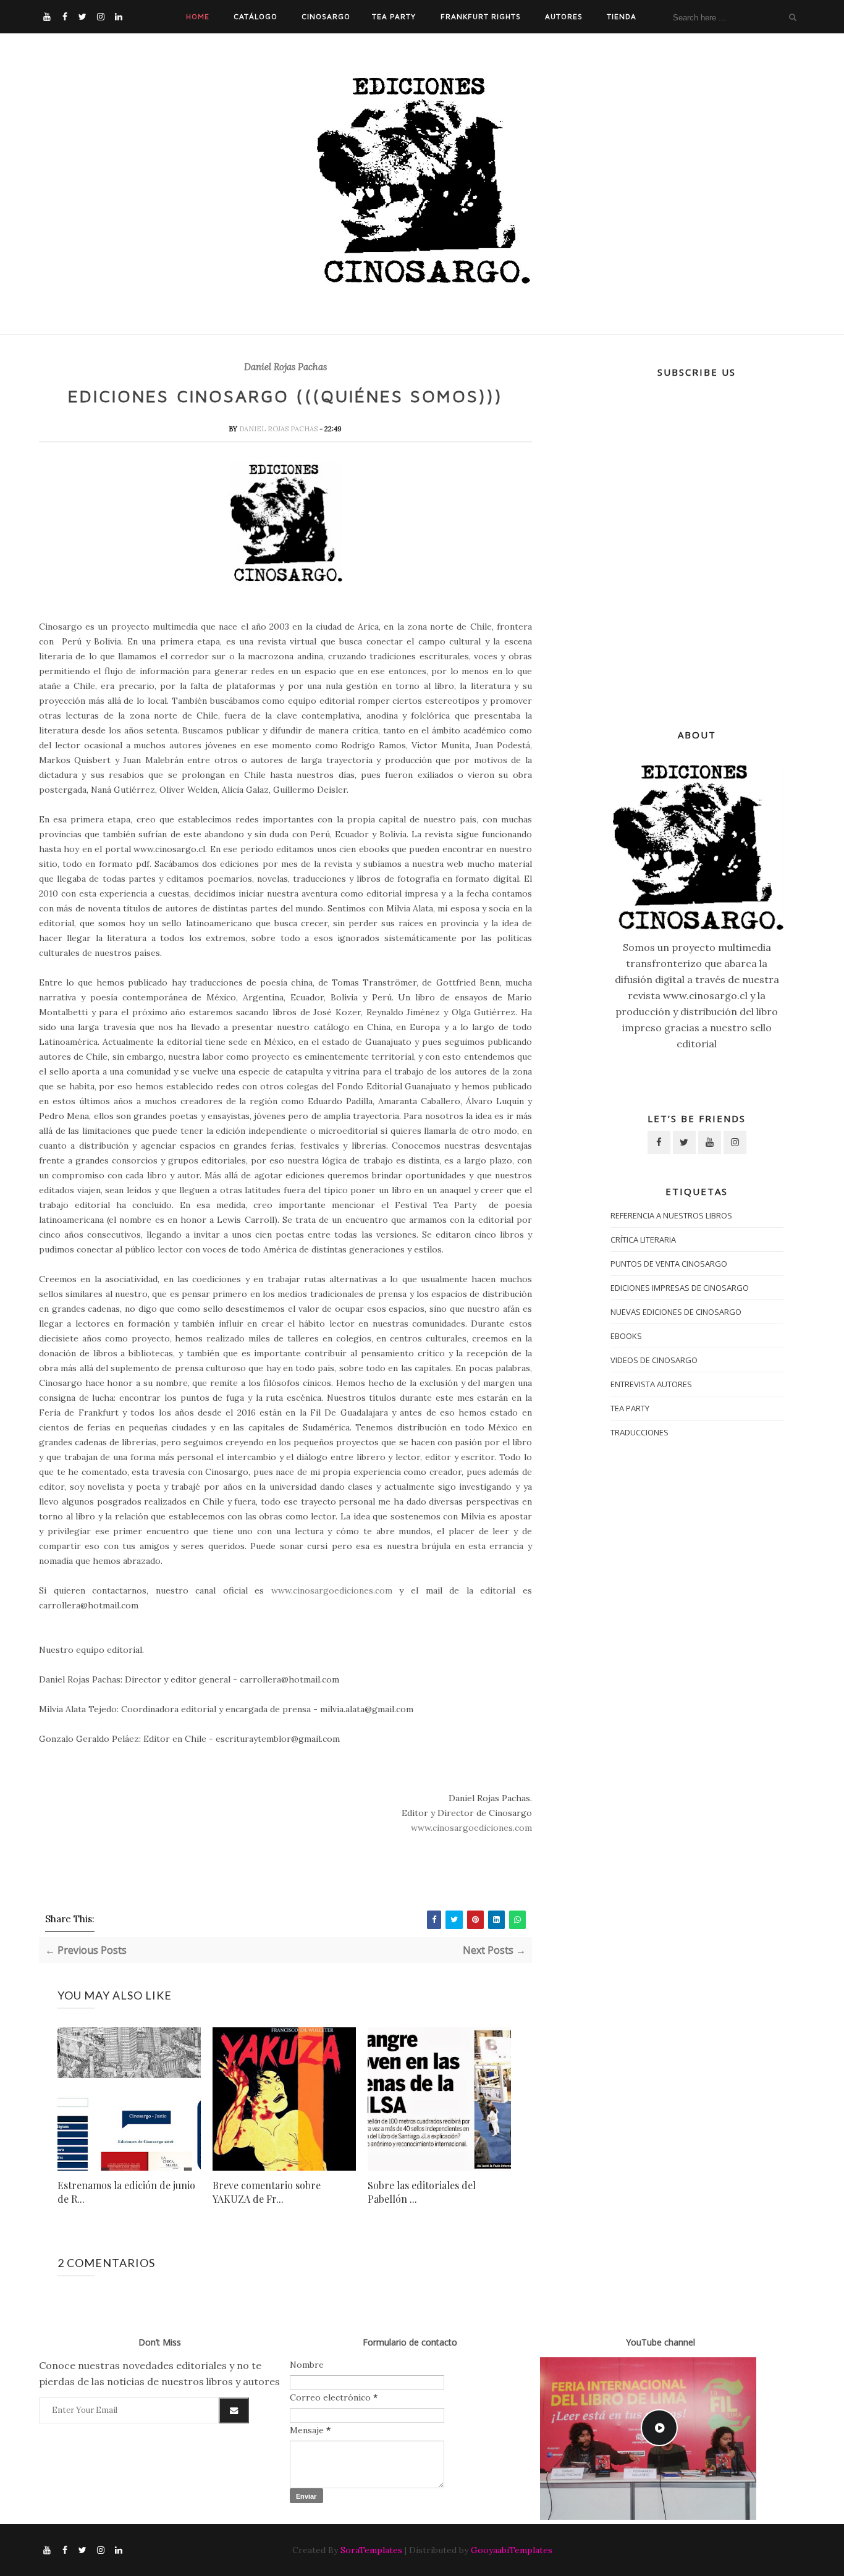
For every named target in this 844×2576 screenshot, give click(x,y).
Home (198, 16)
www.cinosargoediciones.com (332, 1590)
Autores (564, 16)
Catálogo (255, 16)
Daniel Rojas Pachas (285, 367)
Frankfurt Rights (481, 16)
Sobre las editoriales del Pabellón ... (422, 2192)
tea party (630, 1408)
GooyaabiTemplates (512, 2550)
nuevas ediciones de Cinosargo (676, 1312)
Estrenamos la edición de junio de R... (126, 2192)
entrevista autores (651, 1384)
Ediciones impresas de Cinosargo (680, 1288)
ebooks (626, 1336)
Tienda (622, 16)
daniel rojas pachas (279, 429)
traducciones (639, 1432)
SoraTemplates (371, 2550)
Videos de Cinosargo (654, 1360)
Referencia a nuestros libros (671, 1215)
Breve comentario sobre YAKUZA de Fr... (267, 2192)
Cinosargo (326, 16)
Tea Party (394, 16)
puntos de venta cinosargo (669, 1264)
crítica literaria (643, 1239)
